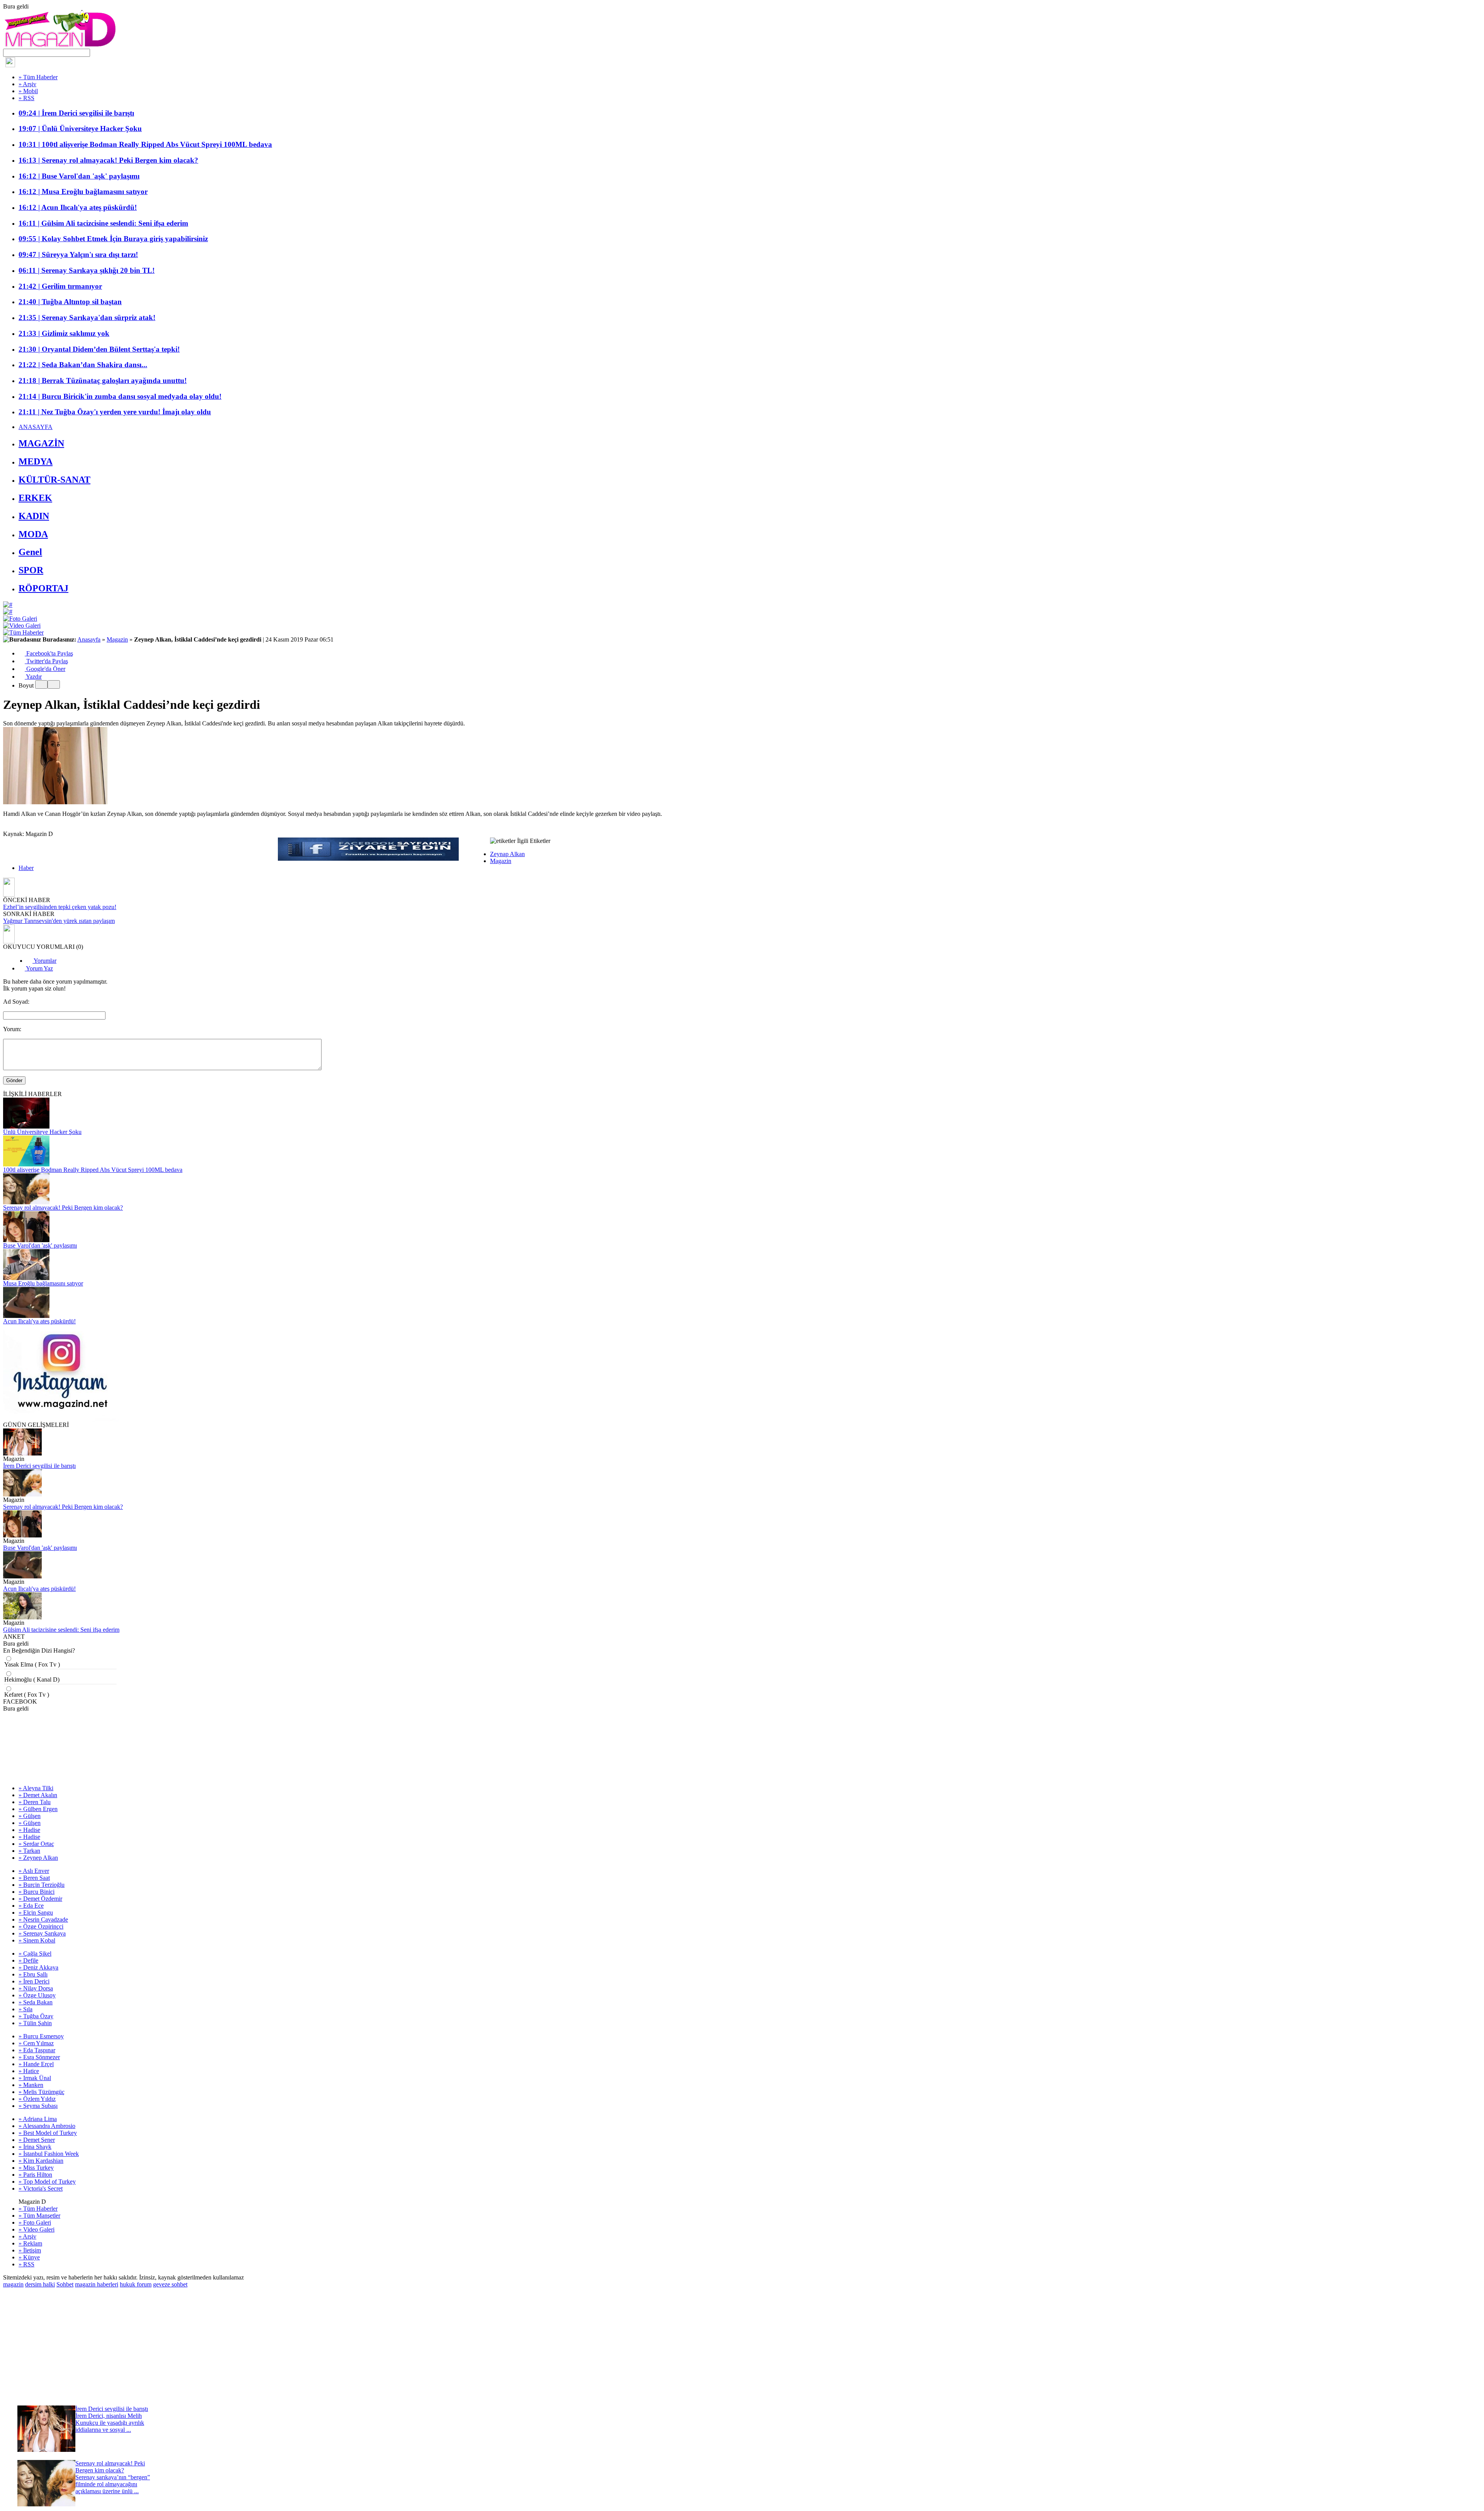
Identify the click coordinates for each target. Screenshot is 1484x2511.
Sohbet (65, 2284)
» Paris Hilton (35, 2175)
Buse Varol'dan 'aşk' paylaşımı (40, 1245)
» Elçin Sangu (36, 1913)
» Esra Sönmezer (39, 2057)
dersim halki (40, 2284)
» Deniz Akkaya (38, 1967)
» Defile (28, 1960)
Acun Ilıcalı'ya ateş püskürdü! (39, 1321)
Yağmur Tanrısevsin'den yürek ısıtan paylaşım (59, 921)
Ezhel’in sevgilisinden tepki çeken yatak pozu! (60, 907)
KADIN (34, 516)
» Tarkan (29, 1851)
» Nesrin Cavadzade (43, 1919)
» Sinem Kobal (37, 1940)
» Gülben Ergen (38, 1809)
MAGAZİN (41, 443)
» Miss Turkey (36, 2168)
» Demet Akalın (38, 1795)
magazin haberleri (97, 2284)
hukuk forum (136, 2284)
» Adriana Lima (38, 2119)
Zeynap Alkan (507, 854)
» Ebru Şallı (33, 1974)
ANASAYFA (36, 427)
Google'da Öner (45, 669)
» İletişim (30, 2250)
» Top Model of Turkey (47, 2182)
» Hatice (29, 2071)
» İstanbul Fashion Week (49, 2154)
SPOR (31, 570)
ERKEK (35, 498)
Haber (26, 868)
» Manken (31, 2085)
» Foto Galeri (35, 2222)
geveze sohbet (170, 2284)
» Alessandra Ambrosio (47, 2126)
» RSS (26, 98)
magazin (13, 2284)
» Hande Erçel (36, 2064)
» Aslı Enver (34, 1871)
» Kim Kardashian (41, 2161)
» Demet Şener (37, 2140)
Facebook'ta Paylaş (49, 653)
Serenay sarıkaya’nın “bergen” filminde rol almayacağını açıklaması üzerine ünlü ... (113, 2484)
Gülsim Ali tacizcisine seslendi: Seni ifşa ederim (61, 1630)
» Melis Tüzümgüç (42, 2092)
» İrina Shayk (35, 2147)
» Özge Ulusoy (37, 1995)
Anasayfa (89, 639)
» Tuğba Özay (36, 2016)
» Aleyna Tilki (36, 1788)
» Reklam (30, 2243)
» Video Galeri (37, 2229)
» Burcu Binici (37, 1892)
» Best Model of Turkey (48, 2133)
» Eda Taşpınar (37, 2050)
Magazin (117, 639)
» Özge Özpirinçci (41, 1926)
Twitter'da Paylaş (46, 661)
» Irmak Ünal (35, 2078)
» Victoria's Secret (41, 2188)
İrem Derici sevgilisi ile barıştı (39, 1466)
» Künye (29, 2257)
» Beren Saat (34, 1878)
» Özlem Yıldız (37, 2099)
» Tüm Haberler (38, 77)
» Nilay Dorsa (36, 1988)
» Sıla (26, 2009)
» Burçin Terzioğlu (42, 1885)
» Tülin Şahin (35, 2023)
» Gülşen (30, 1816)
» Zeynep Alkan (38, 1858)
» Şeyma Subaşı (38, 2106)
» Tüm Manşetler (39, 2216)
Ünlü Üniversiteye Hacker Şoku (42, 1132)
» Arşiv (27, 84)
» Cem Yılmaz (36, 2043)
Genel (30, 552)
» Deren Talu (35, 1802)
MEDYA (36, 461)
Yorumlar (44, 961)
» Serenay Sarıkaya (42, 1933)
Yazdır (33, 677)
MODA (33, 534)
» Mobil (28, 91)
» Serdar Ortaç (36, 1844)
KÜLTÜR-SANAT (54, 480)
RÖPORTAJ (43, 588)
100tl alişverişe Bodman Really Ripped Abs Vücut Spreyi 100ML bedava (93, 1170)
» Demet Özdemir (40, 1899)
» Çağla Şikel (35, 1953)
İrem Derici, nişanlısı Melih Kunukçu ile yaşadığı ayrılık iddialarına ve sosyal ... (110, 2423)
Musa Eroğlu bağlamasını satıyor (43, 1283)
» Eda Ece (31, 1906)
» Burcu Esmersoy (41, 2036)
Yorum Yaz (39, 968)
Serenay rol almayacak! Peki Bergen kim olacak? (63, 1208)
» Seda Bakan (36, 2002)
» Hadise (29, 1830)
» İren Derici (34, 1981)
